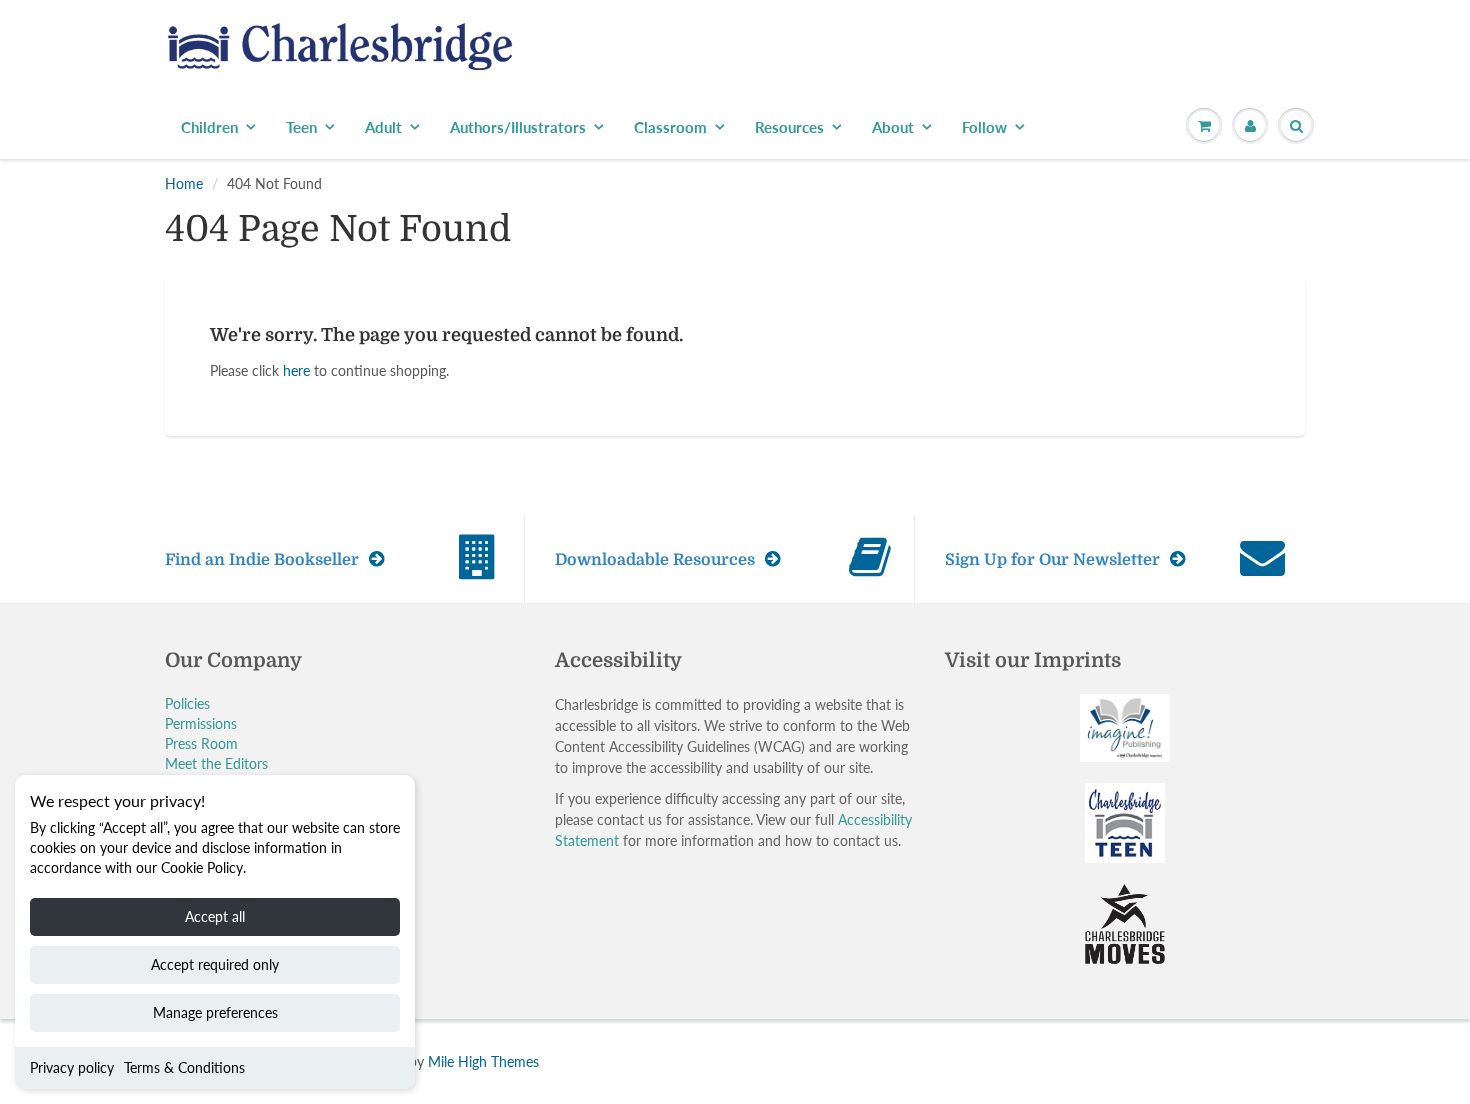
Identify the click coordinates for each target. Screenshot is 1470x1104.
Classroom (670, 127)
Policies (187, 703)
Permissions (201, 723)
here (296, 370)
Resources (789, 127)
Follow (984, 127)
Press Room (201, 743)
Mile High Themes (483, 1061)
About (893, 127)
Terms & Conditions (184, 1067)
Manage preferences (215, 1012)
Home (184, 183)
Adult (383, 127)
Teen (301, 127)
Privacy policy (72, 1067)
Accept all (215, 916)
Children (209, 127)
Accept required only (215, 964)
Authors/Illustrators (518, 127)
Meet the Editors (216, 763)
